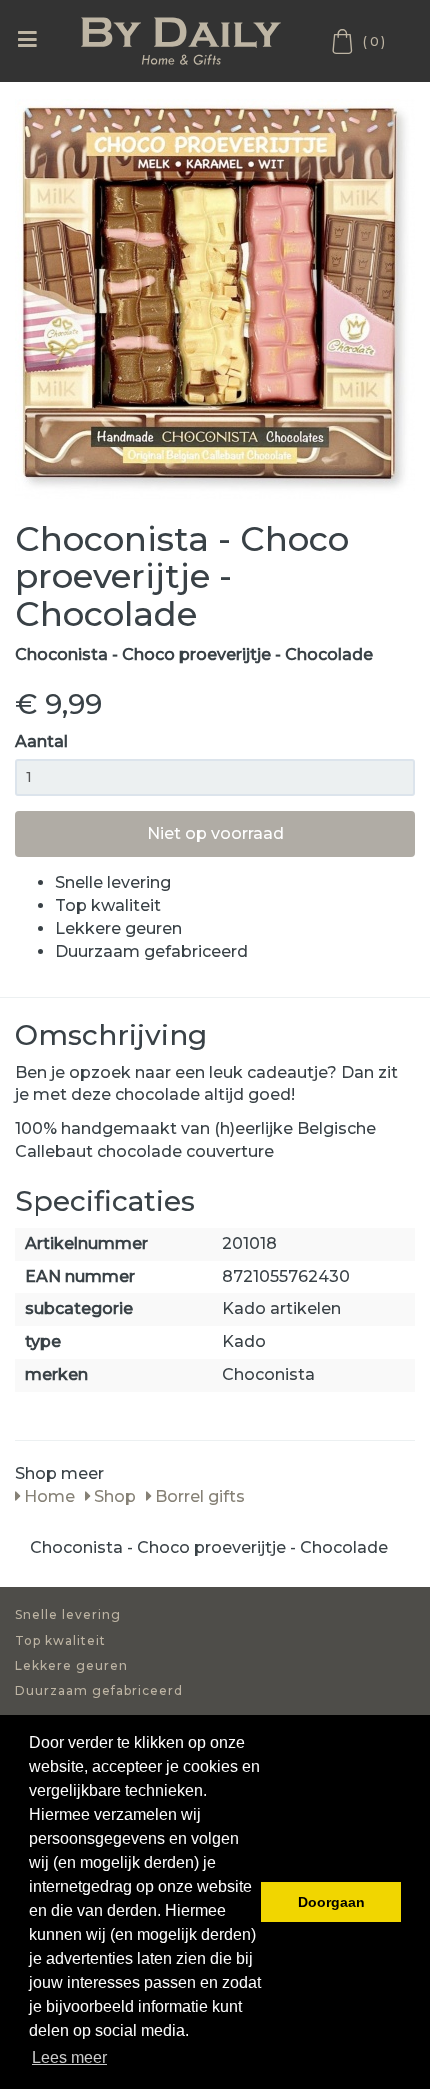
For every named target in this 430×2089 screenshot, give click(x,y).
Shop (113, 1496)
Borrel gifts (198, 1496)
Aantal (41, 741)
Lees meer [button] (69, 2057)
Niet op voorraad (215, 833)
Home (47, 1496)
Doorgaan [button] (331, 1902)
